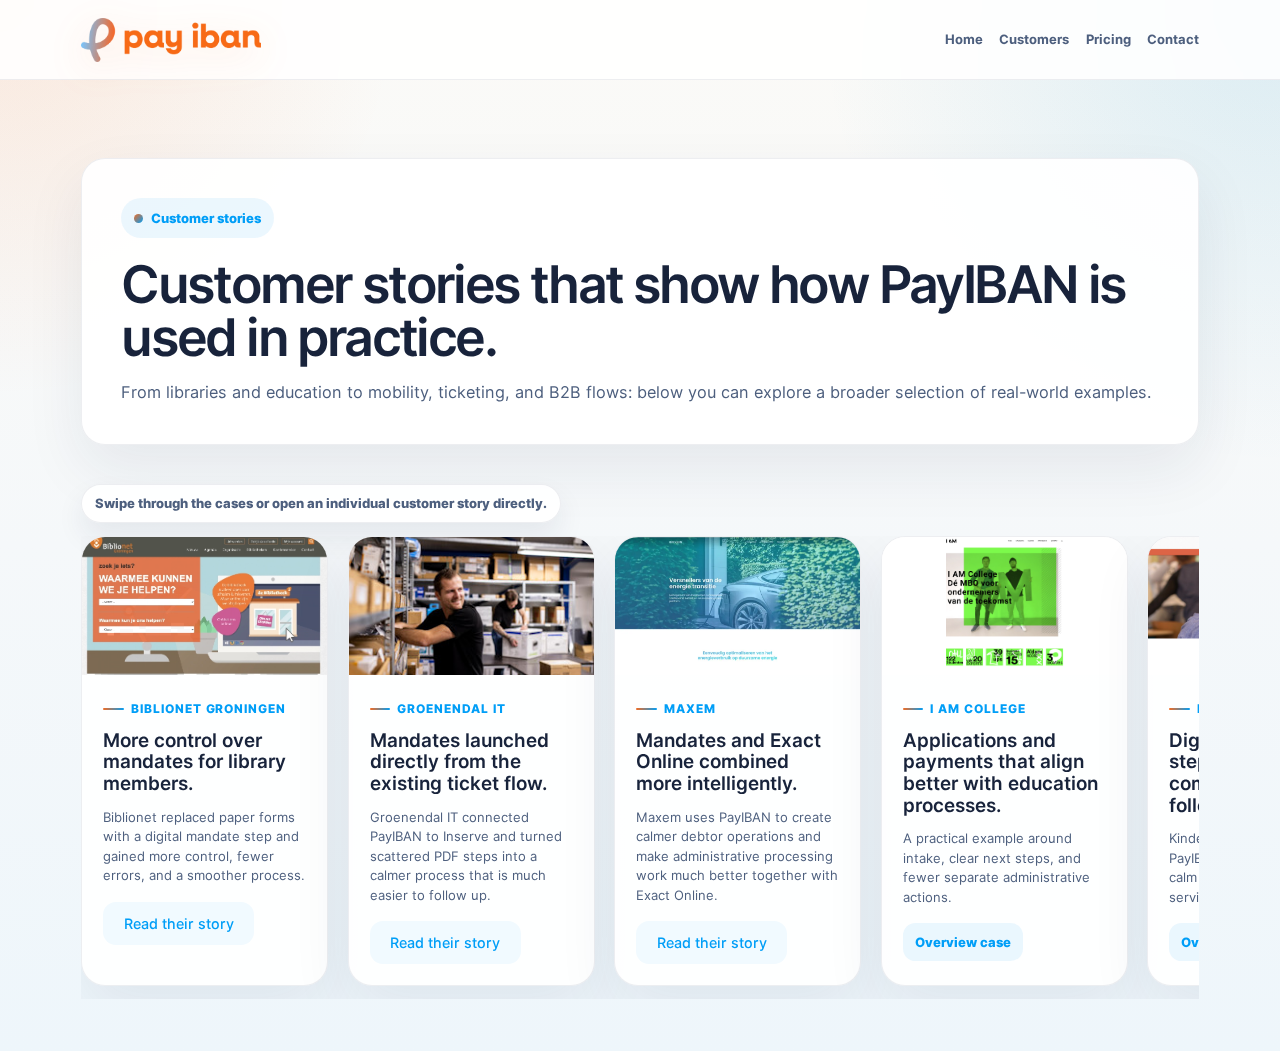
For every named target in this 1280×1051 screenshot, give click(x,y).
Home (964, 39)
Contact (1173, 39)
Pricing (1108, 39)
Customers (1034, 39)
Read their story (179, 923)
